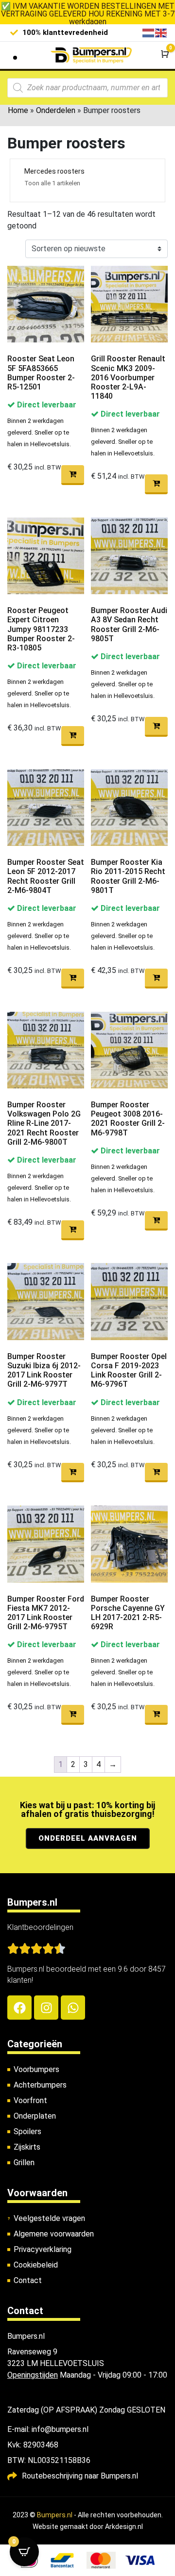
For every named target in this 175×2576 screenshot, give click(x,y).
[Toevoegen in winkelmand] (73, 475)
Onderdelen (56, 110)
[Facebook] (19, 2008)
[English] (161, 32)
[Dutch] (149, 32)
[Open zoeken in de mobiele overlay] (87, 88)
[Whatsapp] (73, 2008)
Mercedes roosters (54, 171)
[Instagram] (46, 2008)
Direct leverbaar (46, 405)
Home (18, 110)
